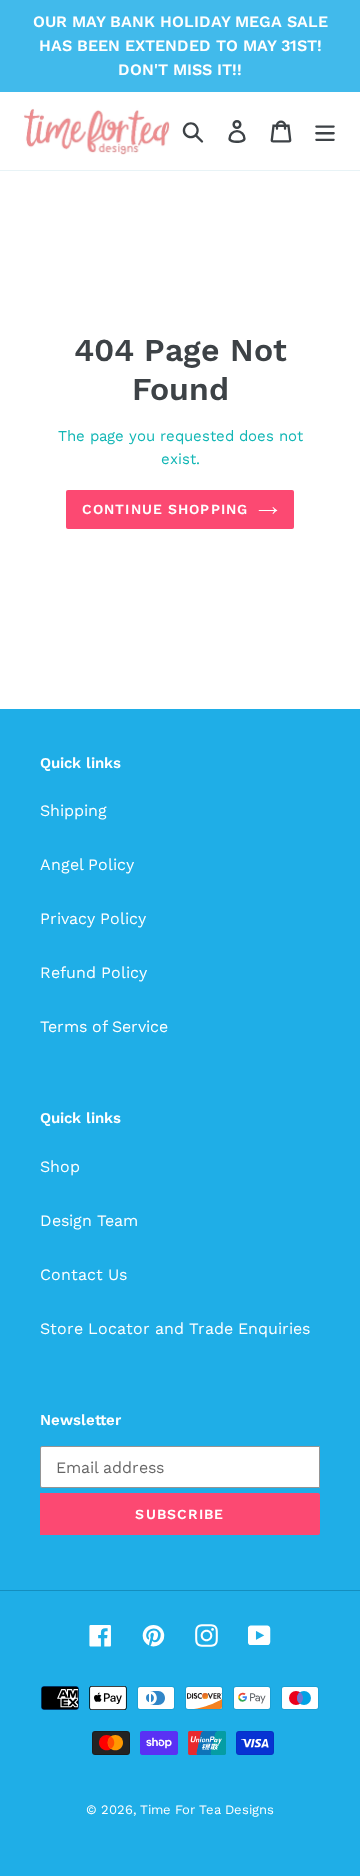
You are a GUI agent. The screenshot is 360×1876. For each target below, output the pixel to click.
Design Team (89, 1220)
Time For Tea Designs (207, 1809)
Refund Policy (93, 972)
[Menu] (325, 131)
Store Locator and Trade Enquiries (175, 1328)
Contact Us (83, 1274)
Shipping (73, 810)
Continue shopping (165, 509)
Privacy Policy (93, 918)
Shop (60, 1166)
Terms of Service (104, 1026)
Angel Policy (87, 864)
